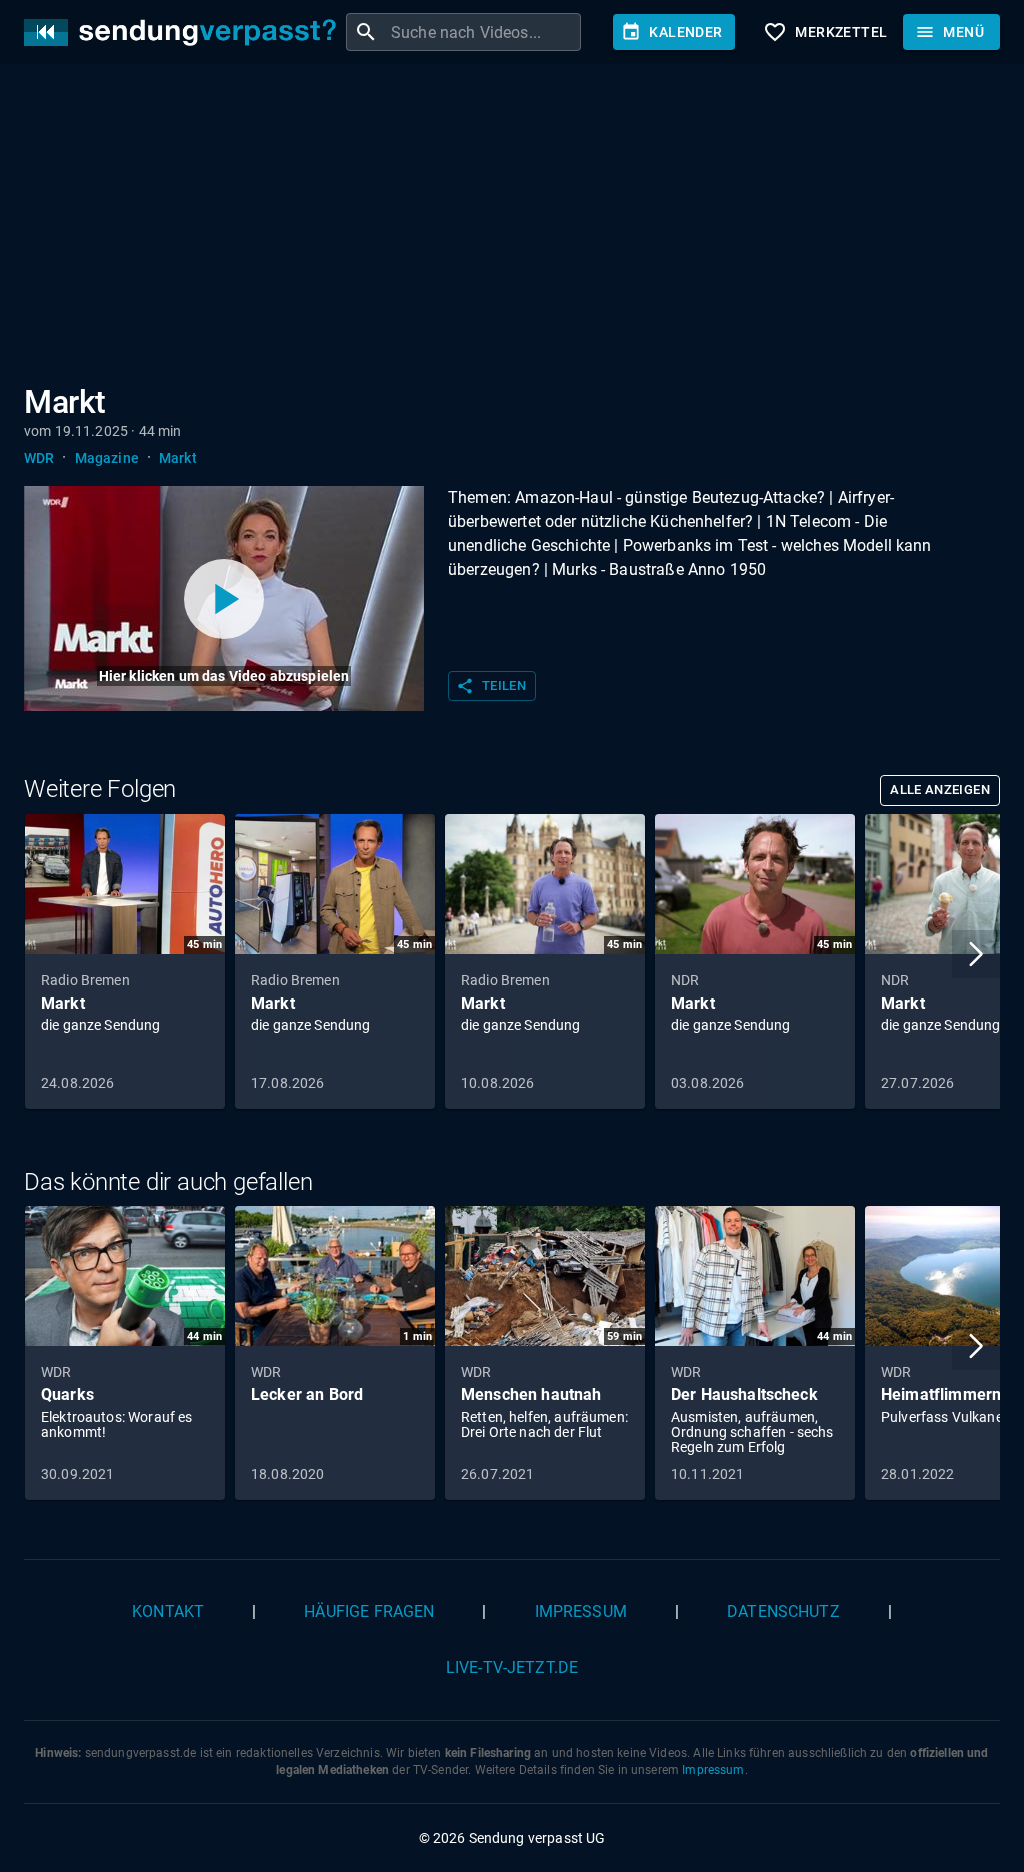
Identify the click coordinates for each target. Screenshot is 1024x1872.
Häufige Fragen (369, 1611)
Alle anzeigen (940, 789)
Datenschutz (783, 1611)
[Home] (185, 32)
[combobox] (483, 32)
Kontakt (168, 1611)
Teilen (491, 686)
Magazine (107, 458)
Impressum (581, 1611)
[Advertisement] (512, 228)
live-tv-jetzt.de (512, 1667)
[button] (976, 954)
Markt (178, 458)
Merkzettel (825, 32)
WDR (39, 458)
